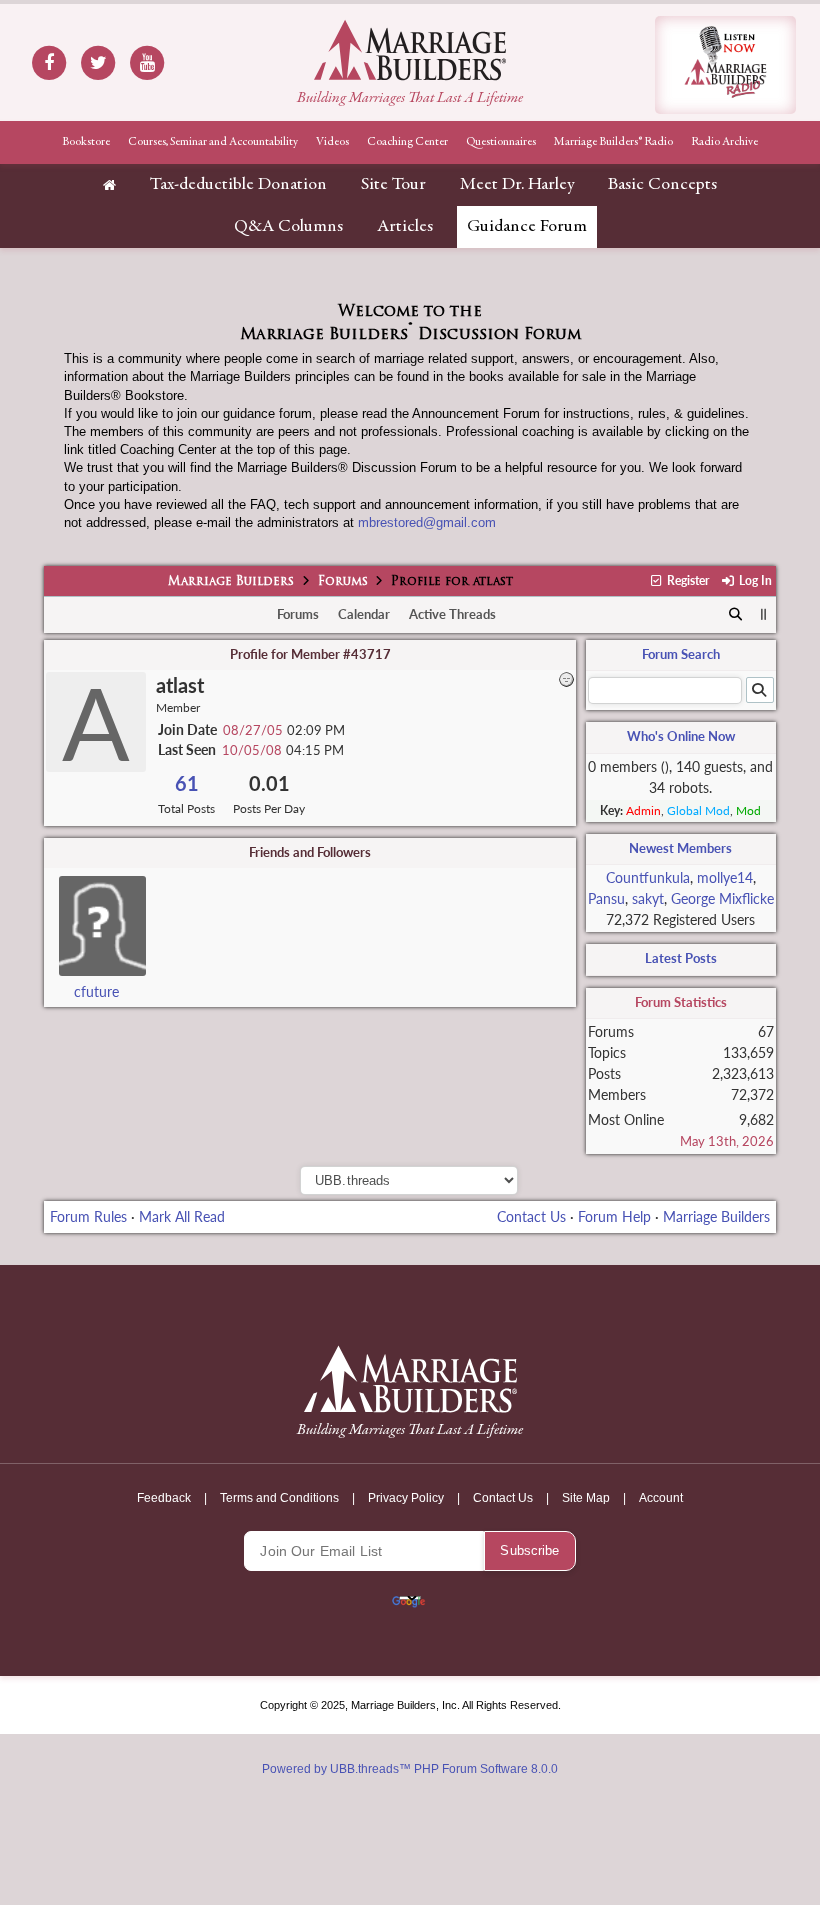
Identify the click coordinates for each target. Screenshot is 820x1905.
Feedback (164, 1498)
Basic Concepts (662, 185)
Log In (753, 580)
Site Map (586, 1498)
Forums (343, 582)
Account (661, 1498)
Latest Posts (681, 958)
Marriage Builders (231, 582)
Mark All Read (182, 1216)
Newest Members (680, 848)
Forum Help (614, 1216)
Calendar (364, 614)
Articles (405, 227)
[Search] (735, 615)
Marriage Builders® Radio (613, 142)
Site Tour (393, 185)
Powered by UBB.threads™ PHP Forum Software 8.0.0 (410, 1769)
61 (187, 783)
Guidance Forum (527, 227)
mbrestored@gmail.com (427, 522)
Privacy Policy (406, 1498)
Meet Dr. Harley (517, 185)
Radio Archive (724, 142)
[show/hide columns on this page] (763, 614)
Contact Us (531, 1216)
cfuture (96, 991)
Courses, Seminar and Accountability (213, 142)
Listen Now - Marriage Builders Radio (725, 65)
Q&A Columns (288, 227)
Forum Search (681, 654)
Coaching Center (407, 142)
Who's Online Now (681, 736)
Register (686, 580)
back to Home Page (410, 50)
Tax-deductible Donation (238, 185)
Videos (332, 142)
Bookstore (86, 142)
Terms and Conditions (279, 1498)
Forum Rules (88, 1216)
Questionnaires (501, 142)
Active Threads (452, 614)
